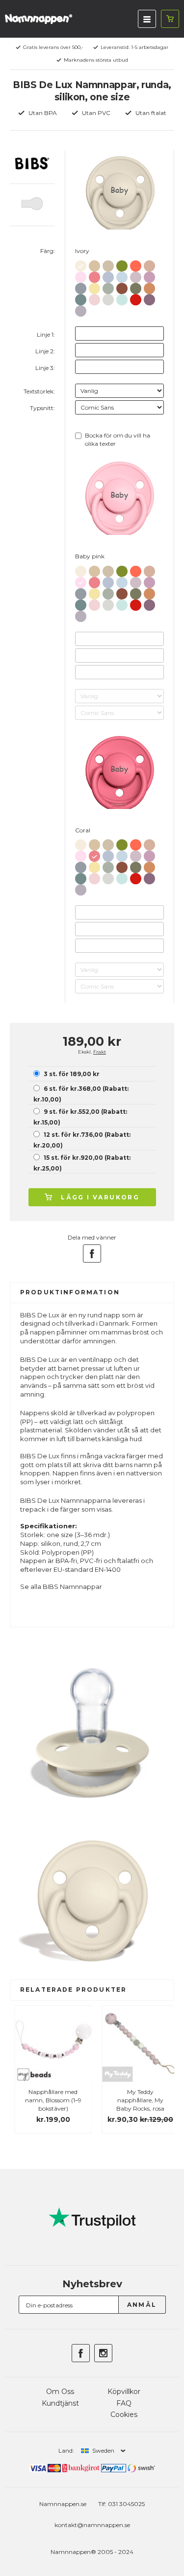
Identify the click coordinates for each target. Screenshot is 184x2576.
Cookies (124, 2415)
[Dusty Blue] (108, 275)
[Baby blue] (122, 275)
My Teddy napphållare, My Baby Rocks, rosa (135, 2100)
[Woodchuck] (122, 287)
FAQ (124, 2403)
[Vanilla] (94, 264)
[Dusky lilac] (136, 275)
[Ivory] (81, 264)
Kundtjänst (60, 2403)
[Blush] (149, 264)
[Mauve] (149, 298)
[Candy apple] (136, 298)
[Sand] (108, 264)
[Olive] (136, 287)
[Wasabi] (122, 264)
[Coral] (94, 275)
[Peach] (149, 287)
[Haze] (108, 298)
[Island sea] (81, 298)
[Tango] (136, 264)
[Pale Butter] (94, 287)
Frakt (100, 1052)
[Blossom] (94, 298)
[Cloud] (81, 287)
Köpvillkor (124, 2392)
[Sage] (108, 287)
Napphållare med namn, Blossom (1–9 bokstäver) (48, 2100)
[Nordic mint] (122, 298)
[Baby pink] (81, 275)
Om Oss (60, 2392)
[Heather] (149, 275)
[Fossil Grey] (81, 309)
